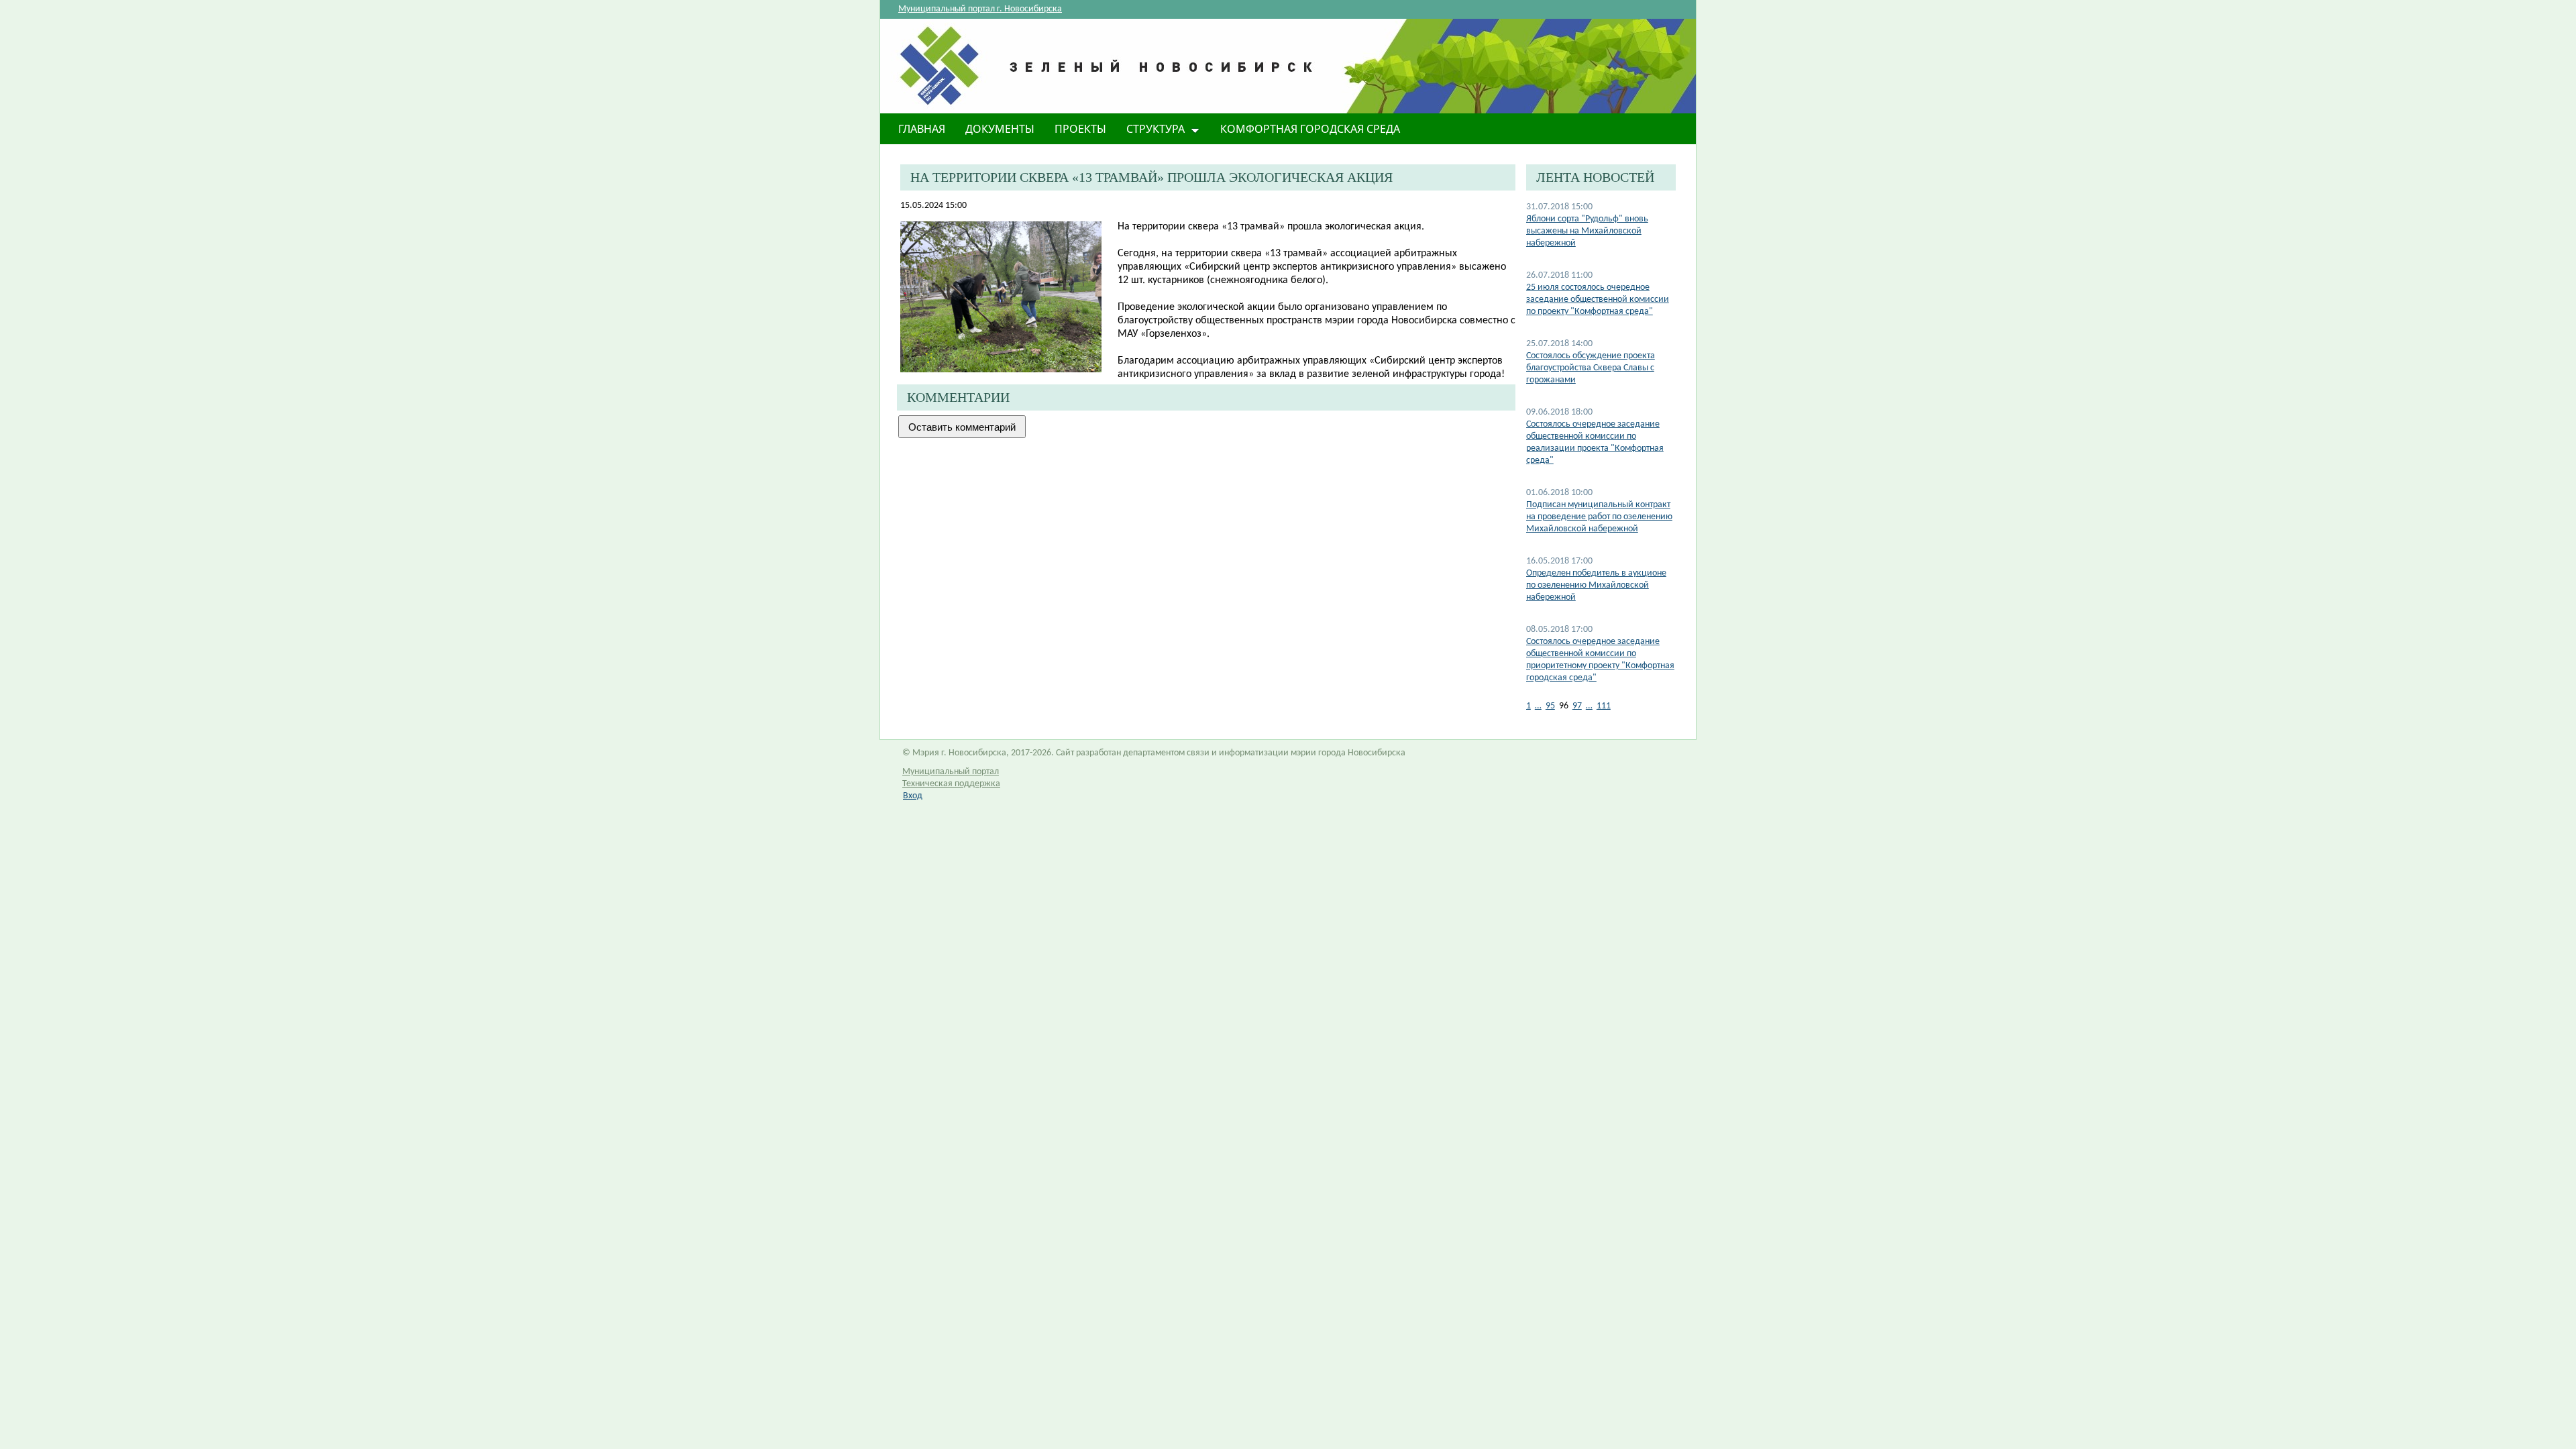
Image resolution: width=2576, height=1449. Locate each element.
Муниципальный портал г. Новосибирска (980, 9)
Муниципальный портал (951, 772)
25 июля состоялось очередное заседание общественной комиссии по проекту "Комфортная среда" (1598, 300)
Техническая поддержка (951, 784)
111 (1604, 706)
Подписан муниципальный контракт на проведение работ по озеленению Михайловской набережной (1599, 517)
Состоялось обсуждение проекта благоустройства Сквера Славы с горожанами (1591, 368)
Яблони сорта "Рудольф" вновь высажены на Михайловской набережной (1587, 231)
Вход (913, 796)
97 (1577, 706)
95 (1550, 706)
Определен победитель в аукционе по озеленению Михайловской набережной (1596, 585)
